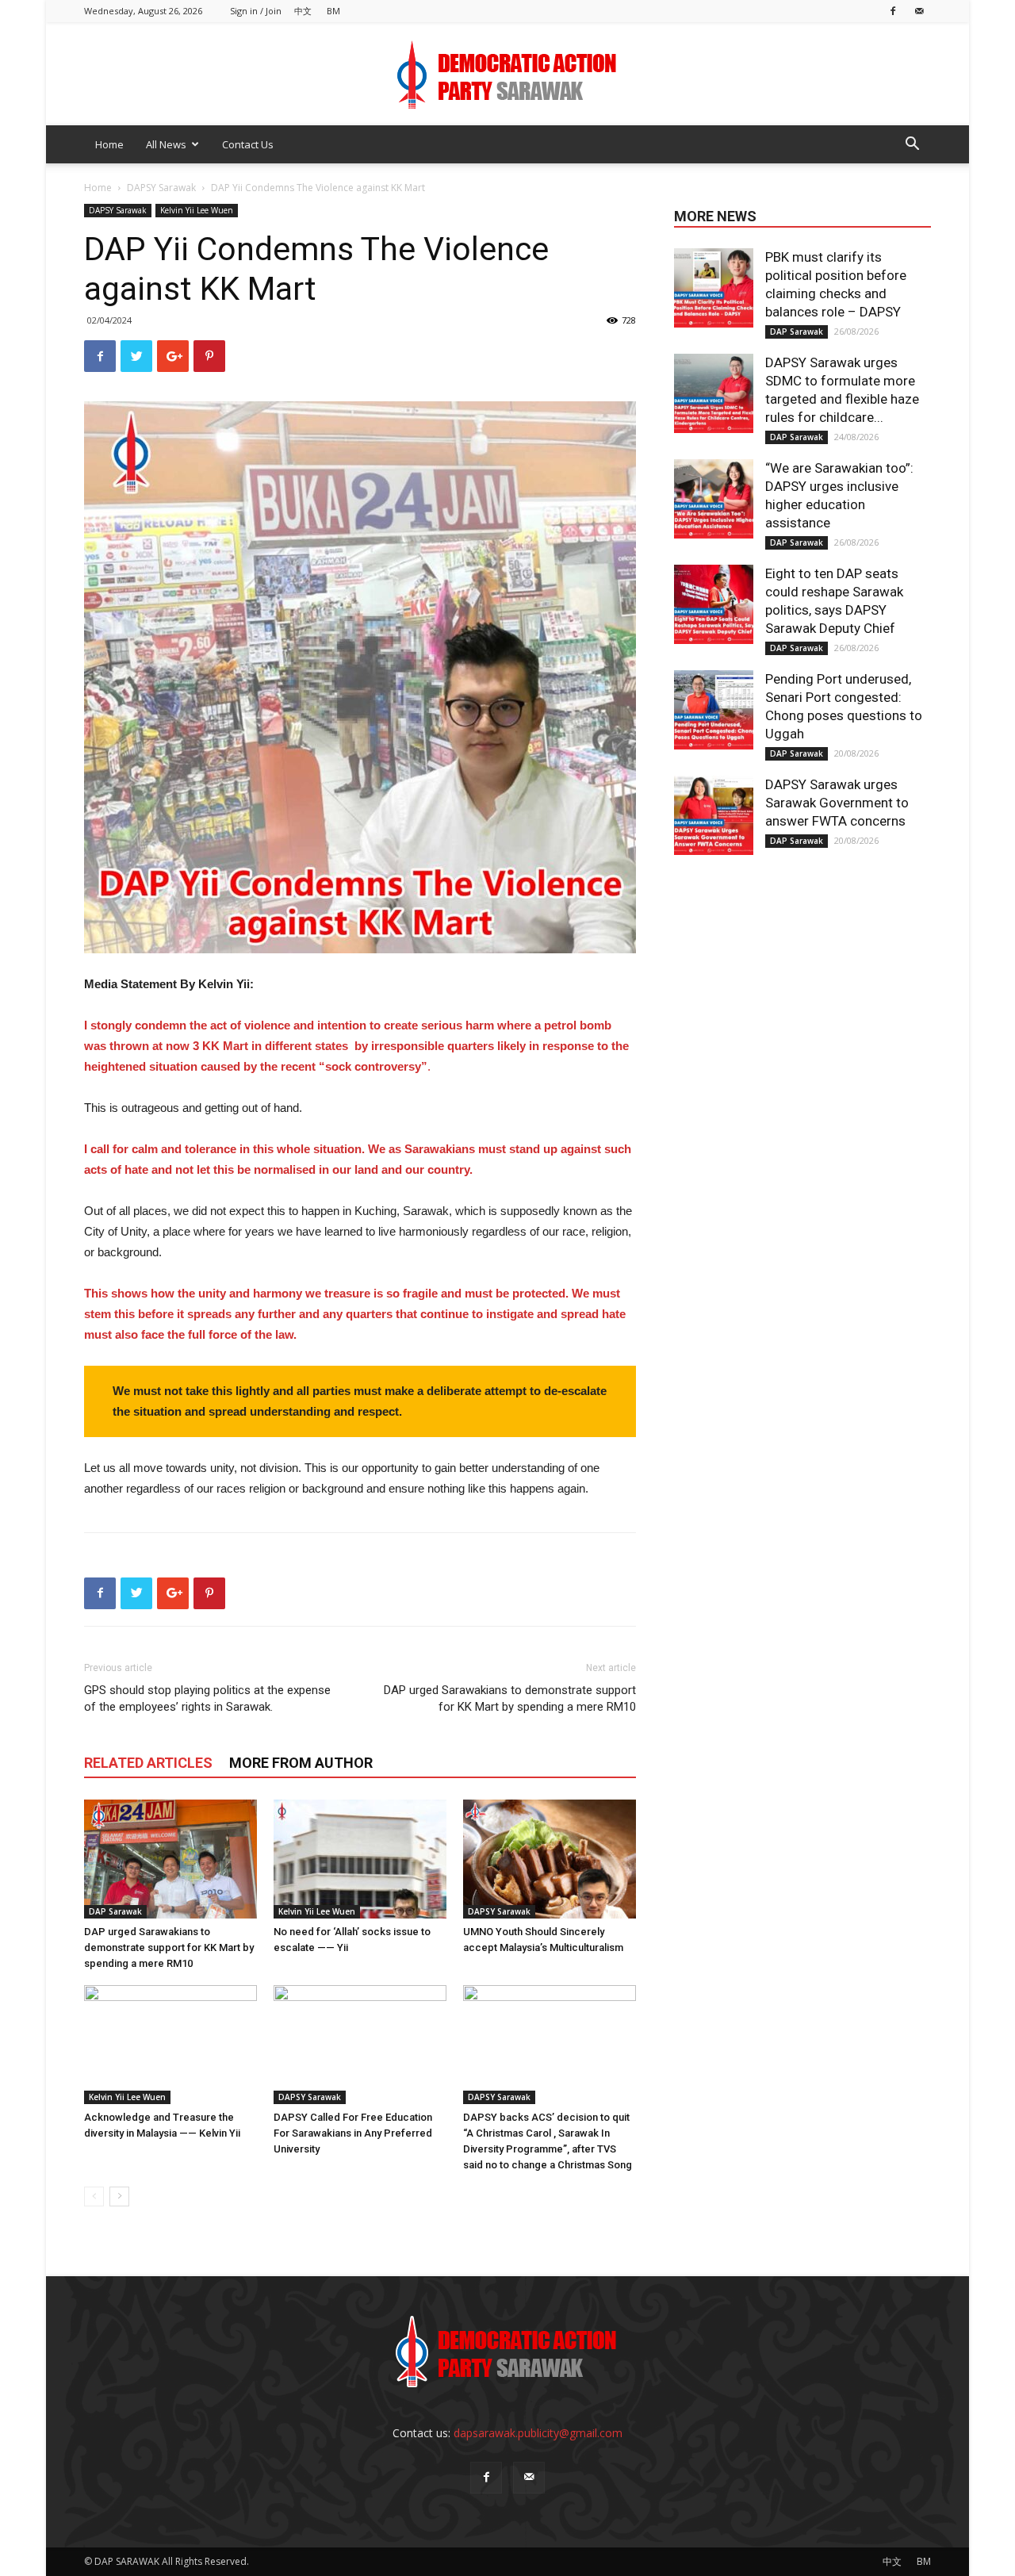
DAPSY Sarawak (161, 188)
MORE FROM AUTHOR (301, 1763)
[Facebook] (893, 11)
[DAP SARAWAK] (507, 75)
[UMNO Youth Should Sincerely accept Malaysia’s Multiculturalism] (550, 1859)
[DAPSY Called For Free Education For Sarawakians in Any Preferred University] (360, 2045)
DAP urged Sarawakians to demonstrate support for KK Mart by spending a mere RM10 (510, 1698)
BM (333, 11)
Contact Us (248, 144)
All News (166, 144)
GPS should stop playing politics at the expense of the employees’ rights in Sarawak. (207, 1698)
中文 (303, 11)
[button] (912, 146)
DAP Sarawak (115, 1911)
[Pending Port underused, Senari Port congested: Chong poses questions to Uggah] (714, 710)
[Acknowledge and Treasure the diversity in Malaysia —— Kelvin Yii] (170, 2045)
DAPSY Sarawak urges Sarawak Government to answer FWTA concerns (837, 803)
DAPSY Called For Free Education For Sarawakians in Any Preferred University (353, 2133)
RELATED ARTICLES (148, 1763)
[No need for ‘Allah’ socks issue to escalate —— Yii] (360, 1859)
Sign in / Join (256, 11)
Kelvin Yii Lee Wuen (197, 210)
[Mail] (919, 11)
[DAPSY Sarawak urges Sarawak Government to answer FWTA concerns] (714, 815)
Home (109, 144)
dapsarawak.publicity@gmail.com (538, 2433)
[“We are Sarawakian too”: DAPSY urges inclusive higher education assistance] (714, 499)
